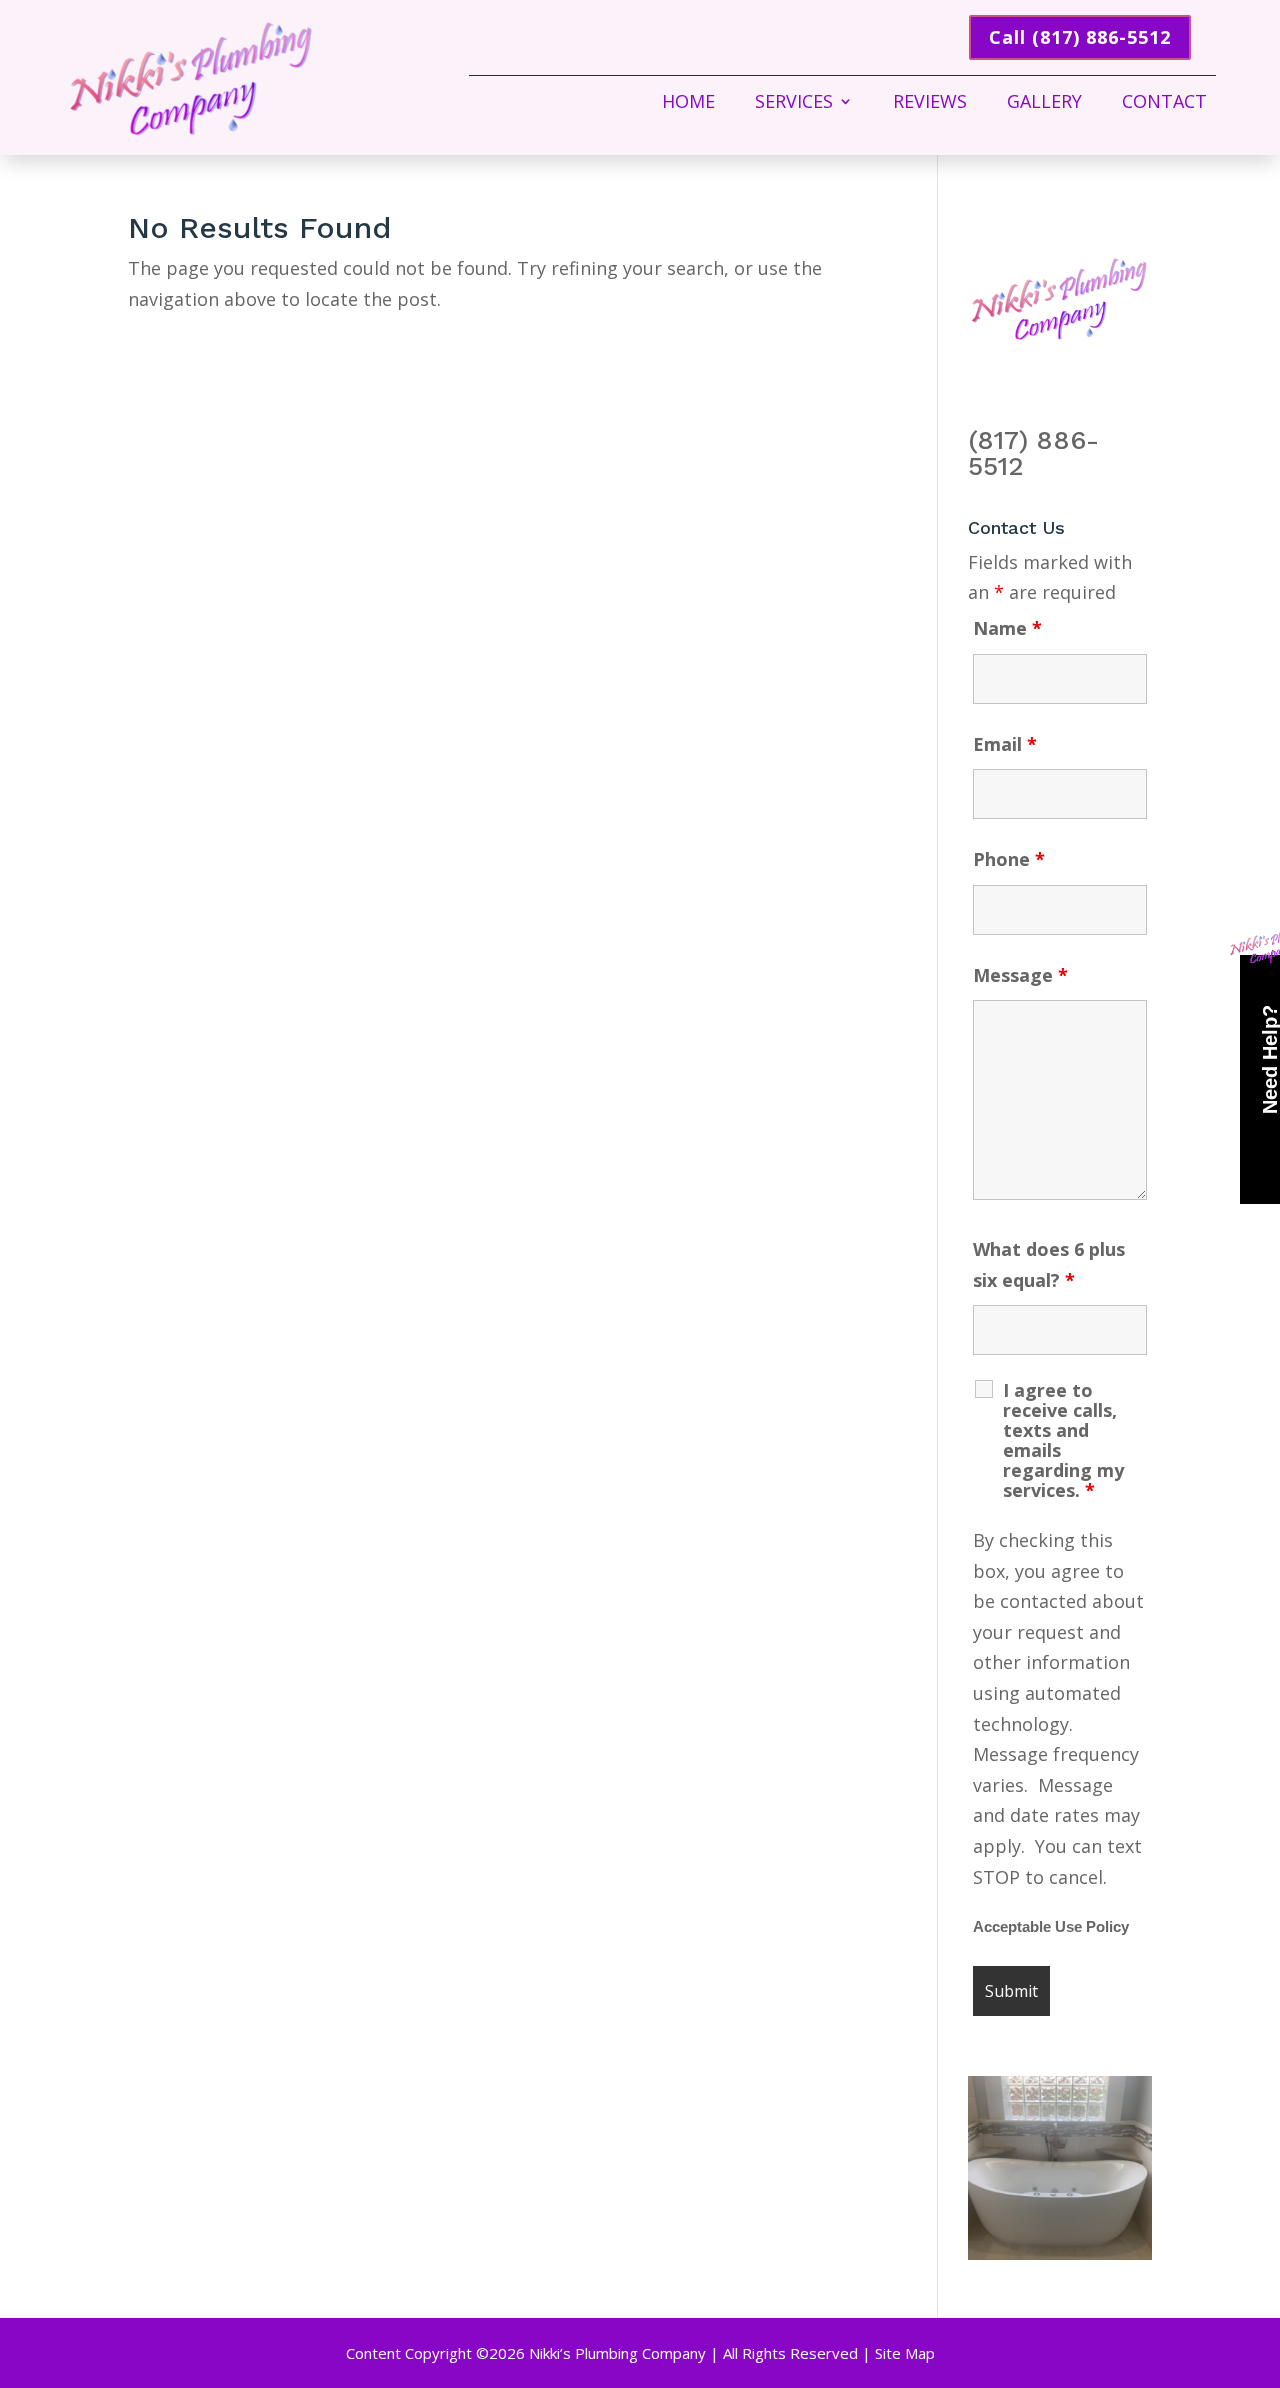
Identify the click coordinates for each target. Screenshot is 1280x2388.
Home (688, 103)
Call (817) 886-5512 (1080, 37)
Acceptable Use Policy (1051, 1927)
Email (1005, 744)
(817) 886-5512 (1033, 453)
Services (794, 103)
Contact (1164, 103)
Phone (1009, 859)
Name (1007, 628)
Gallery (1044, 103)
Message (1020, 975)
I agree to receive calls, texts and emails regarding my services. (1063, 1440)
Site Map (905, 2353)
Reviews (930, 103)
